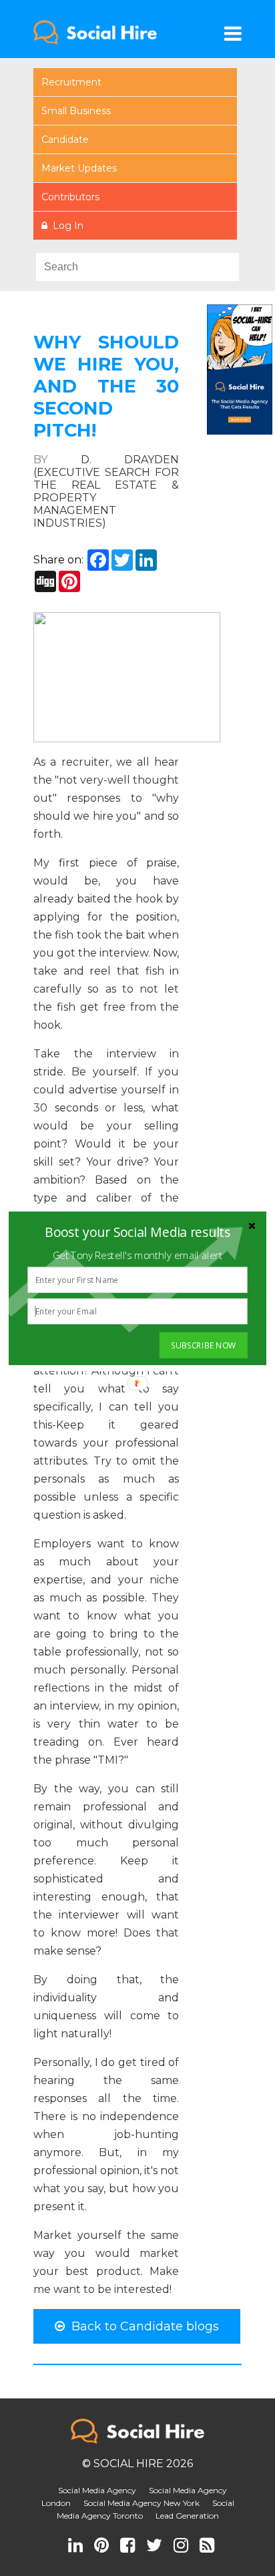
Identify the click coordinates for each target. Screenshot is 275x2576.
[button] (137, 1232)
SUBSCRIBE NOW (203, 1345)
